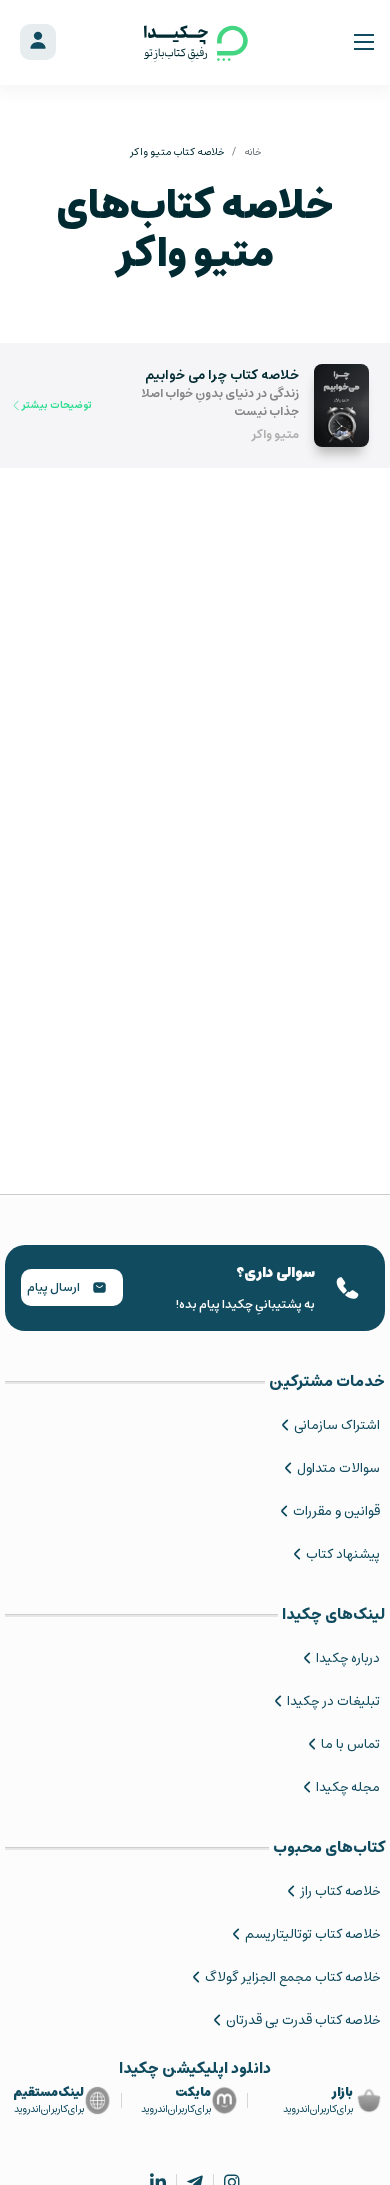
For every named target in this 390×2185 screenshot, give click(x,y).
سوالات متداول (338, 1468)
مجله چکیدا (348, 1787)
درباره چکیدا (348, 1658)
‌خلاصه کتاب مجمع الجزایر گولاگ (292, 1977)
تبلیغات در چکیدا (333, 1701)
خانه (252, 152)
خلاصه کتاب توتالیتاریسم (312, 1934)
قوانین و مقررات (336, 1511)
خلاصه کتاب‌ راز (340, 1891)
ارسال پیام (54, 1287)
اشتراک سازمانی (337, 1425)
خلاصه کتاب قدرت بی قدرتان (303, 2020)
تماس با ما (350, 1744)
